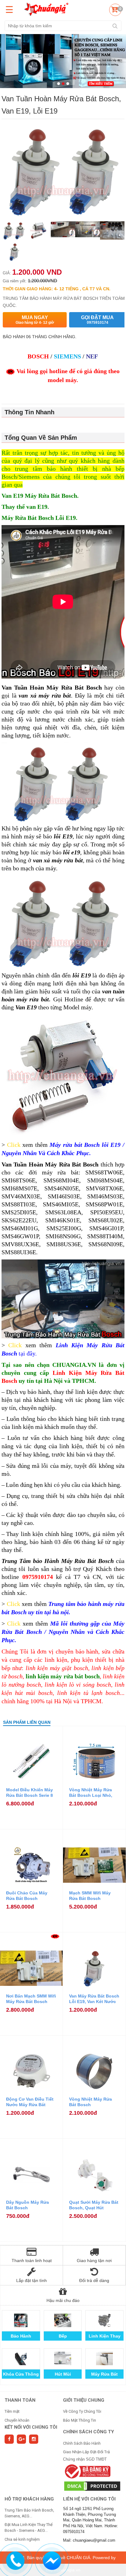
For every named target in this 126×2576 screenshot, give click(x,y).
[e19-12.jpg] (63, 231)
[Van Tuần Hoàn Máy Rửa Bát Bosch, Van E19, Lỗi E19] (14, 231)
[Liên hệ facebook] (52, 2560)
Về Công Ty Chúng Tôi (82, 2411)
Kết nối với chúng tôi (31, 2427)
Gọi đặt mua (97, 320)
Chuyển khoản (17, 2420)
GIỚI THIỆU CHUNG (84, 2400)
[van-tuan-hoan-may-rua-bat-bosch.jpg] (38, 231)
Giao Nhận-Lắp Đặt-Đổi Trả (86, 2452)
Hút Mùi (63, 2374)
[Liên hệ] (15, 2560)
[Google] (21, 2439)
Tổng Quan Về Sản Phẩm (41, 438)
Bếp (63, 2336)
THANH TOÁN (20, 2400)
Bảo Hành (21, 2336)
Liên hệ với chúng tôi (89, 2499)
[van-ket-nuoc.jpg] (14, 253)
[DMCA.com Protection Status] (92, 2486)
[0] (114, 11)
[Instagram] (34, 2439)
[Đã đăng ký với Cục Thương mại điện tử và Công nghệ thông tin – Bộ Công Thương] (87, 2471)
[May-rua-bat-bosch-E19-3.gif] (87, 231)
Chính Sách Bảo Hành (82, 2443)
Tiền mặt (12, 2411)
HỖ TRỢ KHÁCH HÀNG (29, 2499)
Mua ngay (35, 320)
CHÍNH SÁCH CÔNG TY (89, 2432)
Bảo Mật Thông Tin (80, 2420)
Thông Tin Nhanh (30, 412)
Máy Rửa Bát (104, 2374)
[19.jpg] (112, 231)
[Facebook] (9, 2439)
